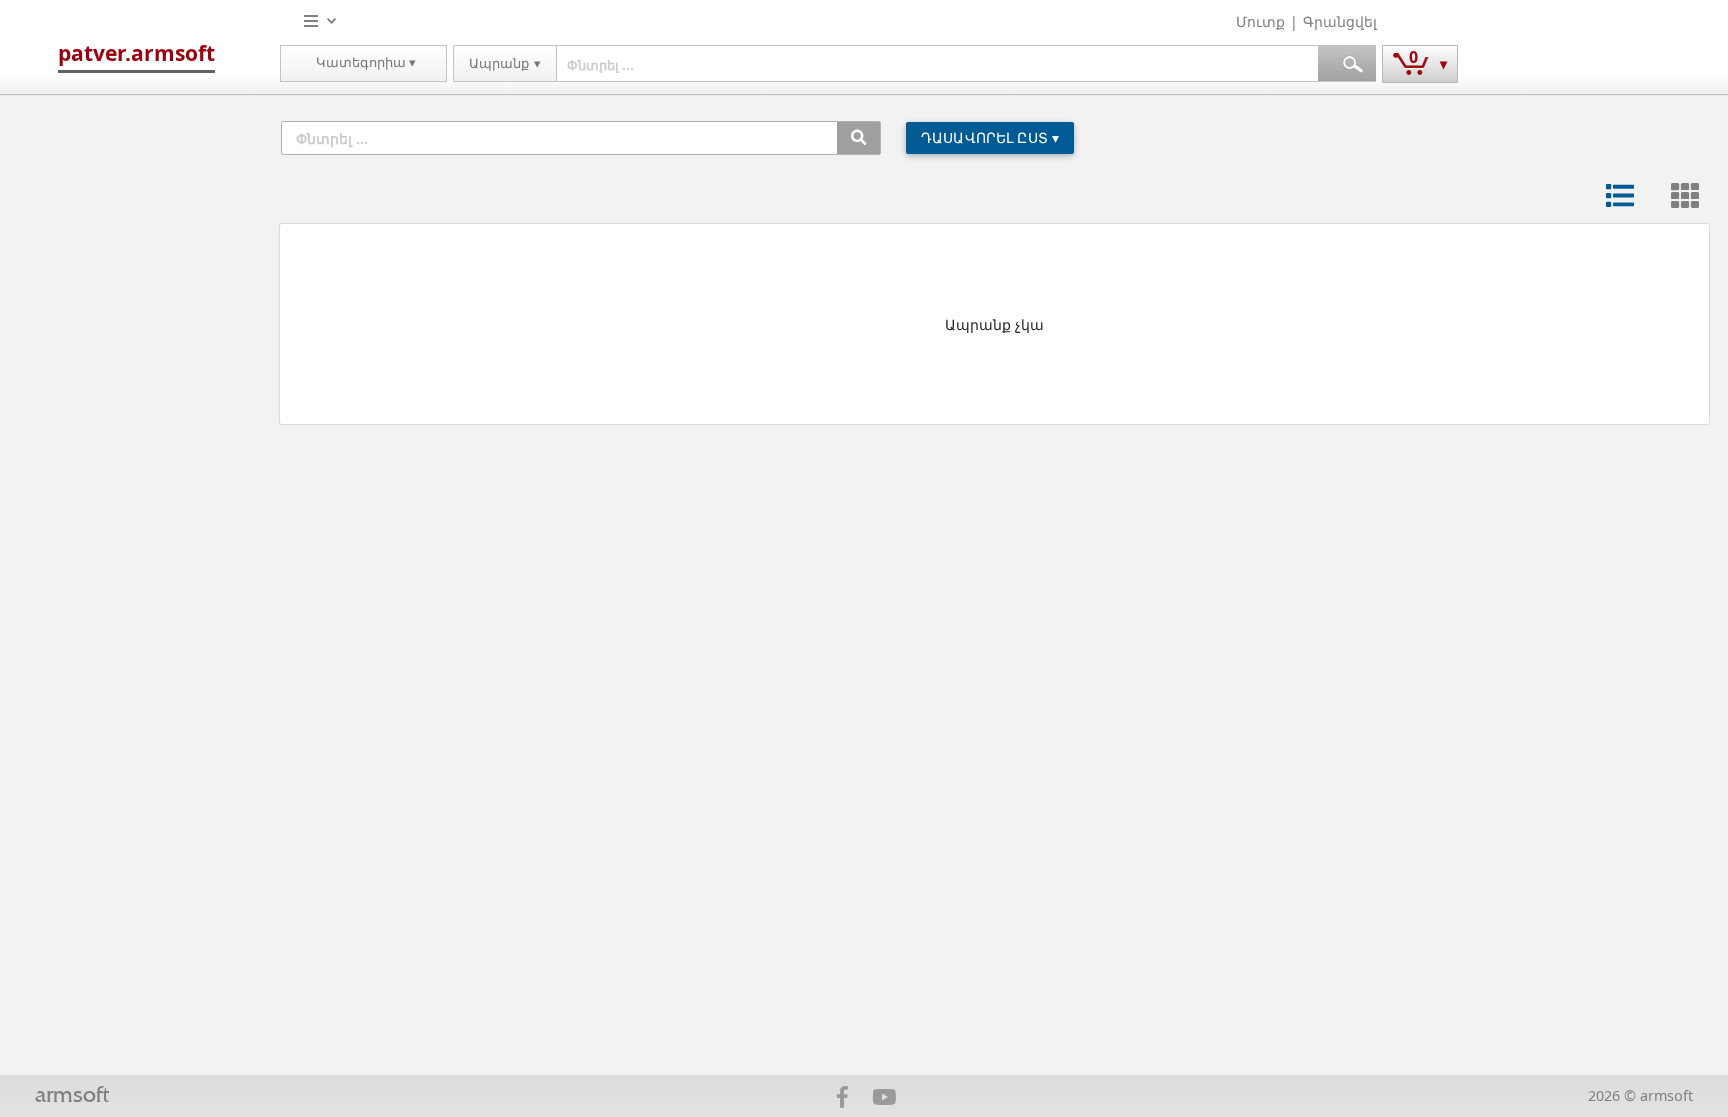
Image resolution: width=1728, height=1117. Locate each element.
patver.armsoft (136, 53)
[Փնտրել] (858, 138)
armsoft (72, 1096)
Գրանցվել (1340, 21)
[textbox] (937, 63)
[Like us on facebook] (842, 1100)
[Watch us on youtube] (883, 1100)
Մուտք (1260, 21)
